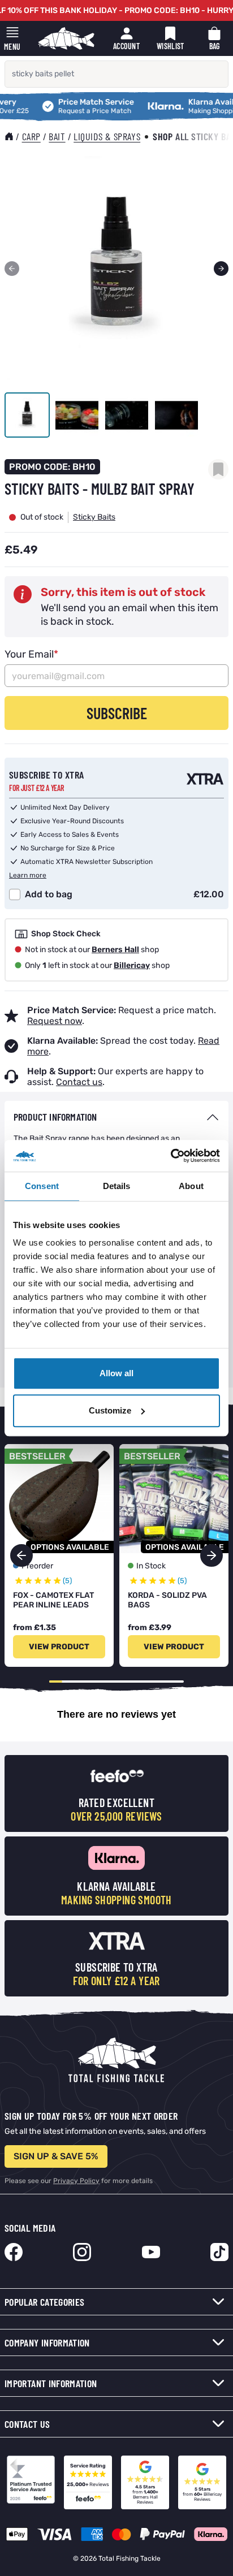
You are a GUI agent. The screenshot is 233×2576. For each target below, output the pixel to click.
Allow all (116, 1373)
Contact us (79, 1082)
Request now (55, 1021)
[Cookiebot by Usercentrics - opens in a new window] (171, 1156)
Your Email (31, 654)
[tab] (116, 1117)
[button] (212, 1555)
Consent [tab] (42, 1186)
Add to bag (49, 894)
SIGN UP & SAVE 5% (56, 2156)
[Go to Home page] (66, 38)
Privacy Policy (76, 2181)
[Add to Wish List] (218, 469)
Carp (31, 136)
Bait (57, 136)
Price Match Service (73, 103)
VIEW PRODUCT (59, 1647)
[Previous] (12, 269)
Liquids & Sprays (107, 136)
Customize (110, 1410)
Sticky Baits (94, 517)
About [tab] (191, 1186)
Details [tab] (117, 1186)
